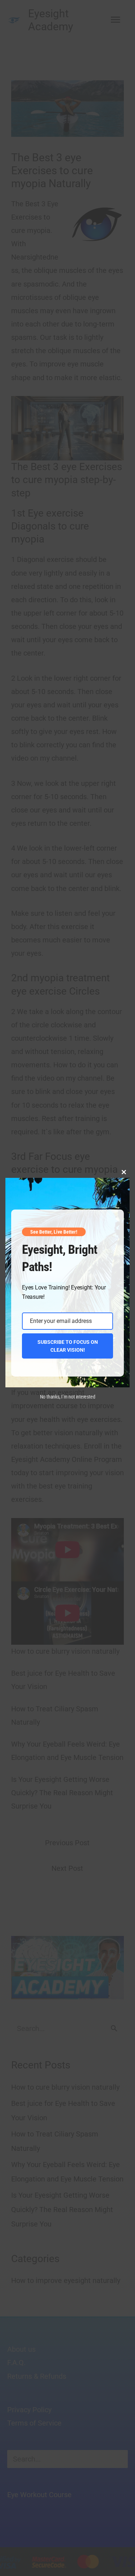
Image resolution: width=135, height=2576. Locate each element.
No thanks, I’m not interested (68, 1397)
